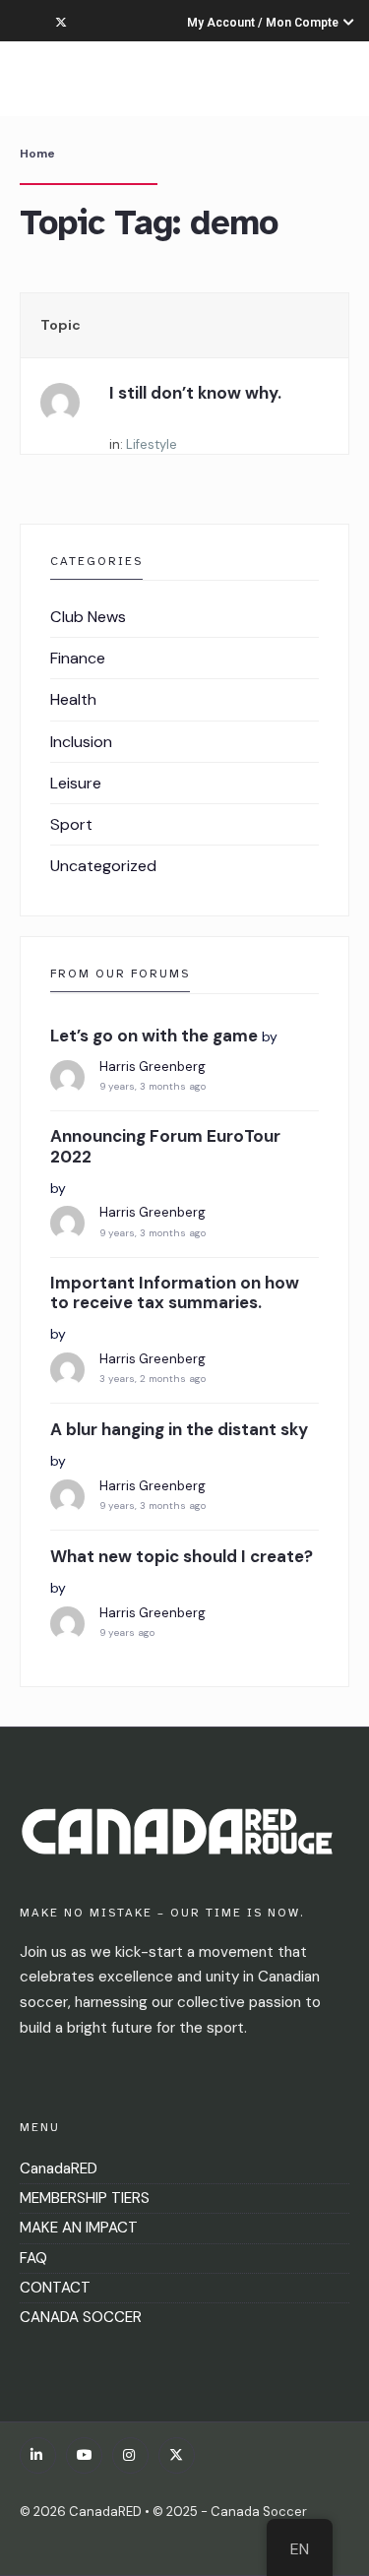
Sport (71, 824)
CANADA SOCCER (81, 2317)
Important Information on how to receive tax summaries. (175, 1293)
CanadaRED (59, 2168)
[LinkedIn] (38, 2455)
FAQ (33, 2258)
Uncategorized (103, 866)
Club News (88, 617)
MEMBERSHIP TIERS (85, 2198)
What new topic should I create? (182, 1556)
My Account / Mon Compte (264, 23)
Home (37, 154)
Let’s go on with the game (154, 1036)
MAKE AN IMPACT (79, 2228)
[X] (177, 2455)
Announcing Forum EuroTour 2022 (165, 1146)
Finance (78, 658)
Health (73, 699)
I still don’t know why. (195, 393)
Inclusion (81, 742)
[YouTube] (84, 2455)
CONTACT (55, 2288)
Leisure (76, 783)
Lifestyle (152, 444)
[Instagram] (130, 2455)
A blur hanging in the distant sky (179, 1429)
